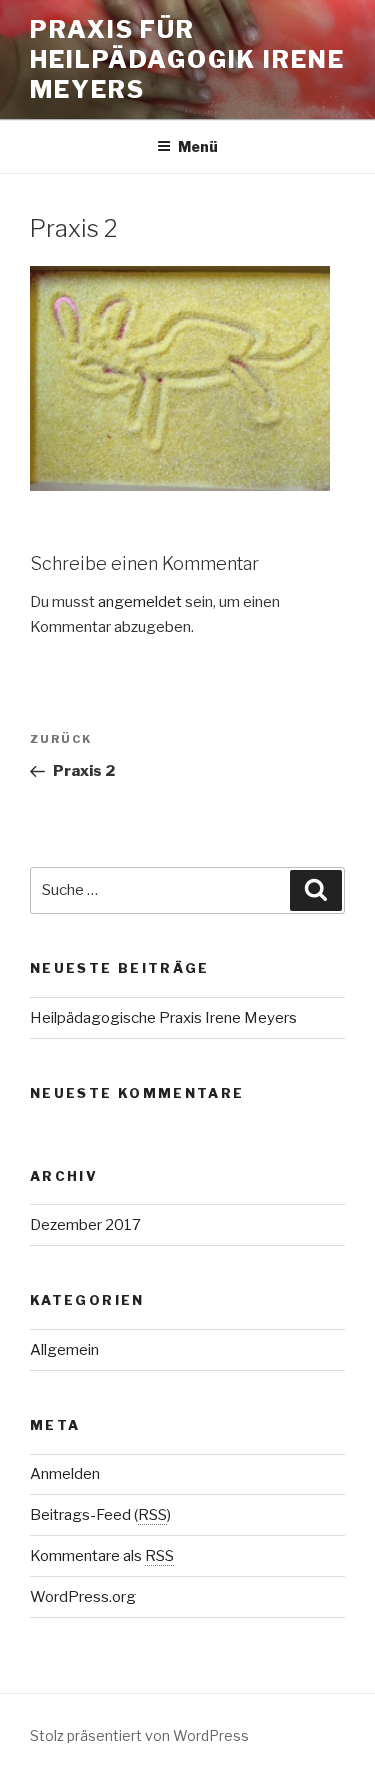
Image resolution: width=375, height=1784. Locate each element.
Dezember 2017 (85, 1225)
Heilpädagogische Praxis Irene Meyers (163, 1018)
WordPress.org (83, 1597)
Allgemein (64, 1350)
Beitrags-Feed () (100, 1515)
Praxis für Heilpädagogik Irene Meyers (187, 59)
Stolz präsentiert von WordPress (139, 1735)
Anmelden (65, 1474)
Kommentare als (102, 1556)
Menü (198, 146)
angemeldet (140, 602)
